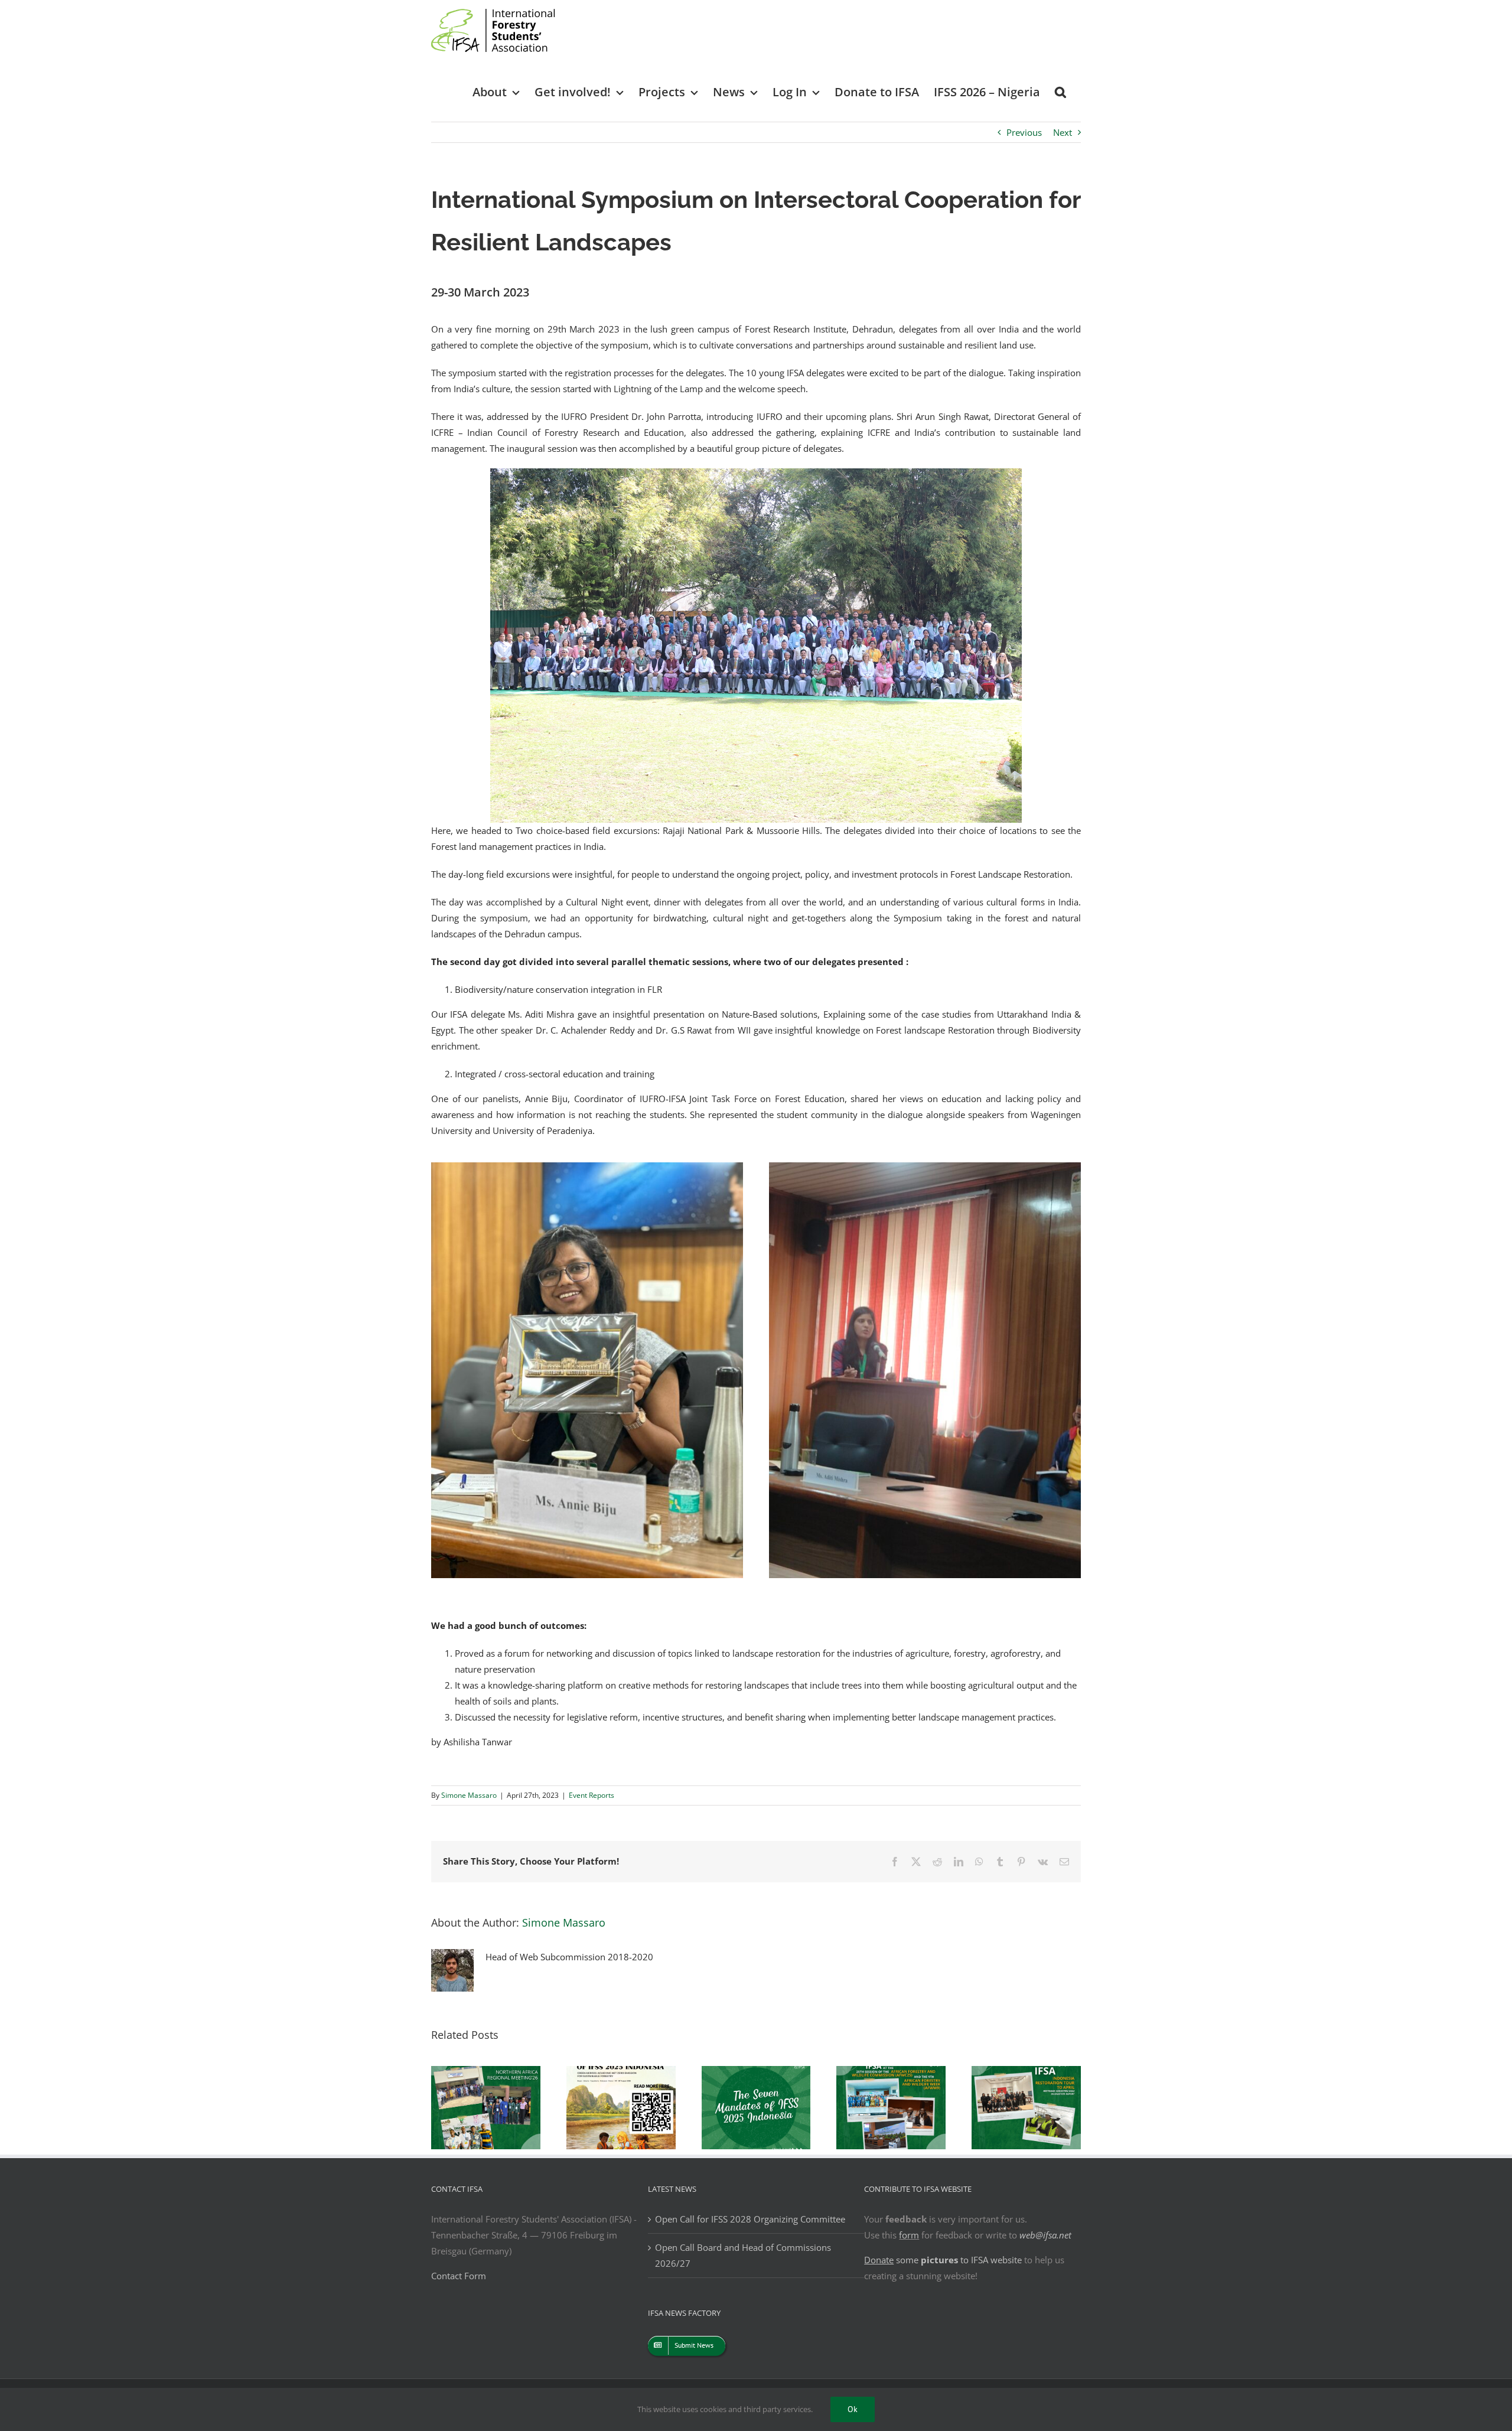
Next (1063, 132)
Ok (853, 2409)
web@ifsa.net (1045, 2235)
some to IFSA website (943, 2260)
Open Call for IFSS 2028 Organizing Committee (750, 2219)
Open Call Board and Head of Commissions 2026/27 (743, 2255)
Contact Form (459, 2276)
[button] (1060, 91)
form (909, 2235)
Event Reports (592, 1795)
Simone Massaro (469, 1795)
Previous (1024, 132)
